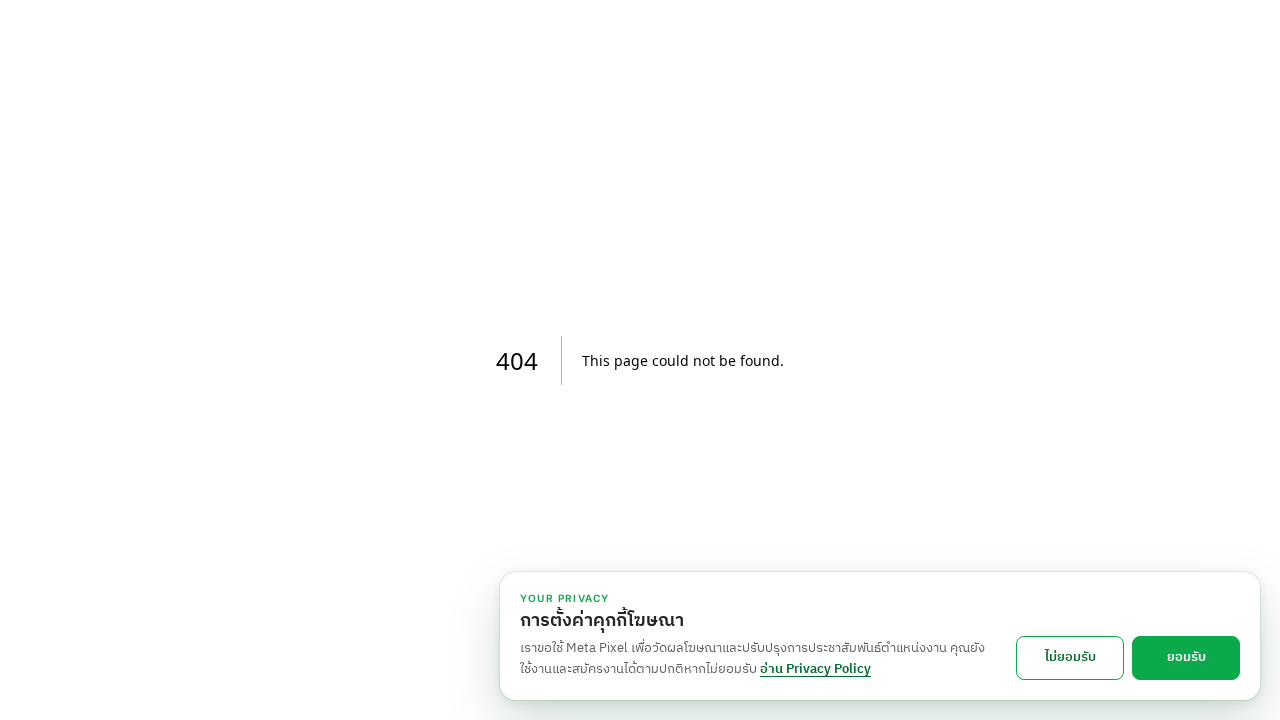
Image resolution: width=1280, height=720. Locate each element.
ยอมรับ (1186, 657)
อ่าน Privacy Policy (815, 669)
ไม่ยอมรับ (1070, 657)
